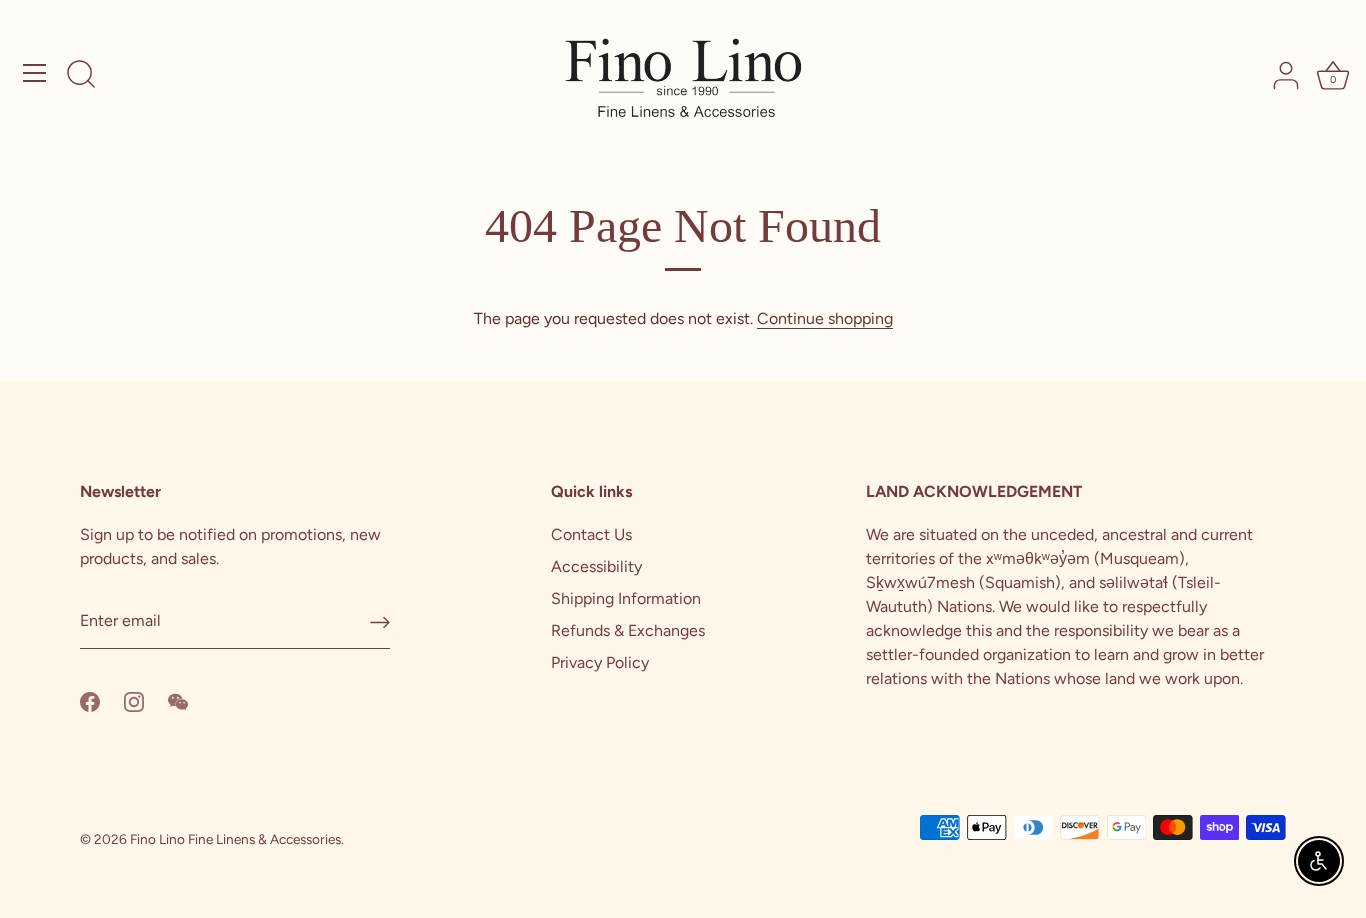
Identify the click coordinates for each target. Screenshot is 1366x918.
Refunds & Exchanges (628, 630)
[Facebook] (90, 700)
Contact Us (591, 534)
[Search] (81, 76)
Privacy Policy (600, 662)
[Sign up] (380, 622)
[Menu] (35, 73)
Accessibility (596, 566)
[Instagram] (134, 700)
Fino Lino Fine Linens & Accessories (235, 839)
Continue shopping (825, 318)
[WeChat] (178, 700)
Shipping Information (626, 598)
